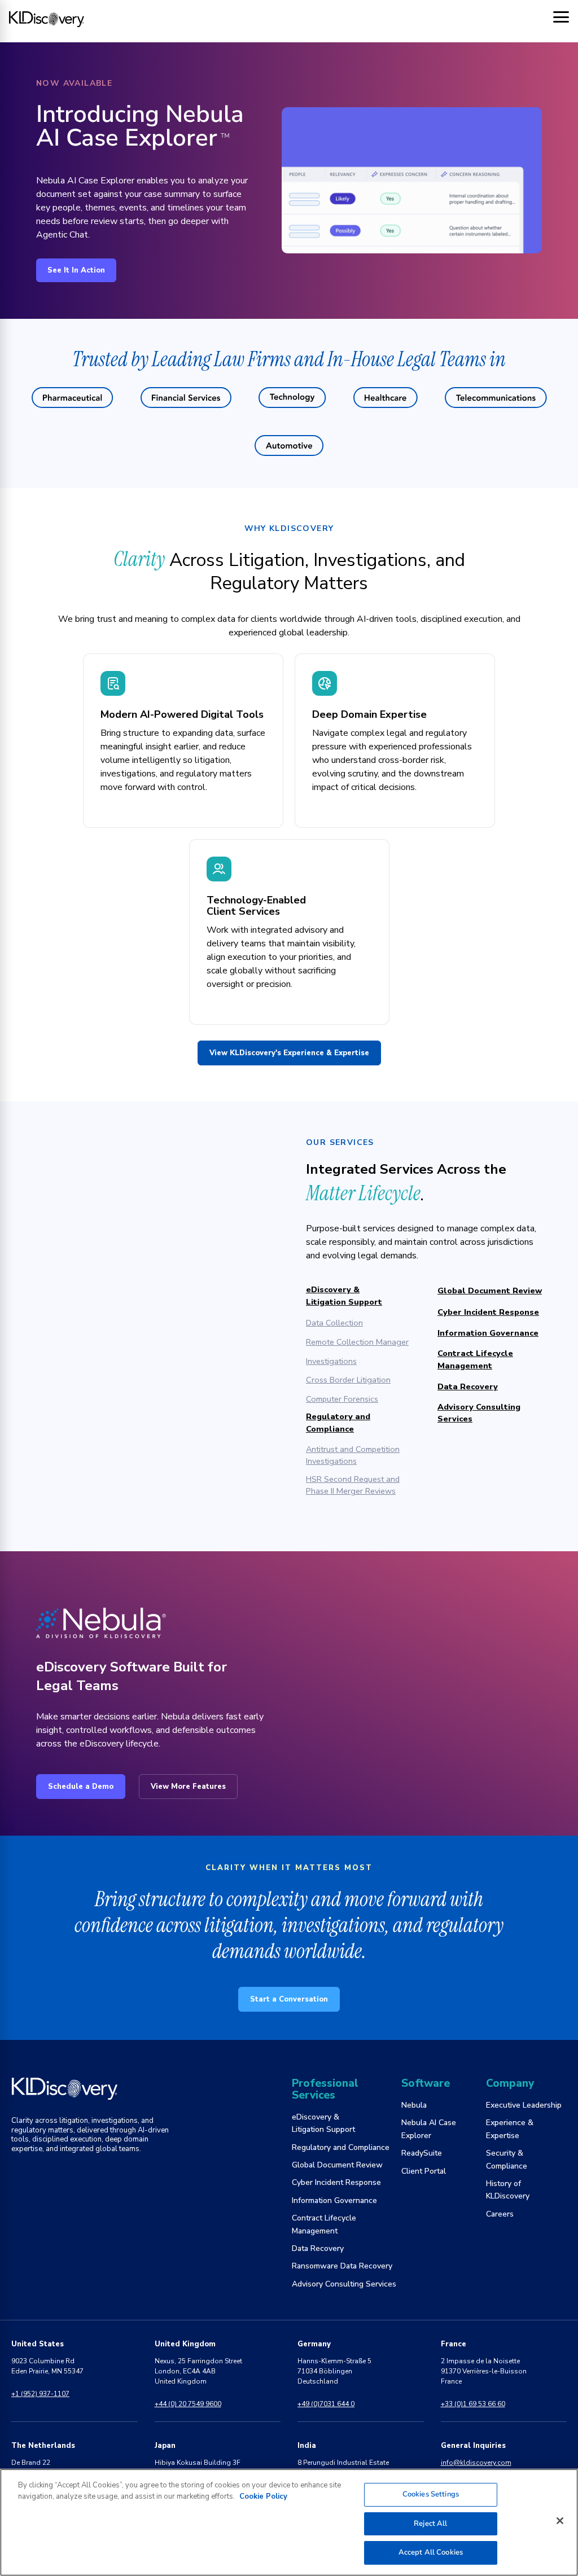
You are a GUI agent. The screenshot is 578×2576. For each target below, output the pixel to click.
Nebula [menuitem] (414, 2105)
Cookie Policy (263, 2496)
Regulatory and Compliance (338, 1423)
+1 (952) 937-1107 (40, 2394)
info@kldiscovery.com (476, 2463)
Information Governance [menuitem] (334, 2200)
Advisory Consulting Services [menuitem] (344, 2284)
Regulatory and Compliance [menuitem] (341, 2147)
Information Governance (488, 1333)
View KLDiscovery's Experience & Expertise (289, 1053)
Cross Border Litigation (348, 1380)
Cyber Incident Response (488, 1312)
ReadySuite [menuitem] (422, 2153)
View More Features (188, 1787)
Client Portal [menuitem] (424, 2171)
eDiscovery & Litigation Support (344, 1296)
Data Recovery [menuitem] (318, 2248)
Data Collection (334, 1323)
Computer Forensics (342, 1399)
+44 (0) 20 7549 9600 (188, 2404)
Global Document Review (490, 1291)
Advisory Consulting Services (479, 1413)
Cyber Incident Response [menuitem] (336, 2182)
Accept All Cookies (431, 2552)
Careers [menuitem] (500, 2214)
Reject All (430, 2524)
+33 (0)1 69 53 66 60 (473, 2404)
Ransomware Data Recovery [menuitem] (342, 2266)
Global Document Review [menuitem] (337, 2165)
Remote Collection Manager (357, 1342)
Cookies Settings (431, 2494)
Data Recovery (468, 1386)
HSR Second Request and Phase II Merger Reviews (353, 1485)
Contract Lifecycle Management (475, 1359)
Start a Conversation (289, 1999)
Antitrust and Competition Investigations (353, 1455)
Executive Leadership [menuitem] (524, 2105)
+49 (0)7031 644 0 (326, 2404)
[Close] (560, 2521)
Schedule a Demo (81, 1787)
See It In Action (76, 270)
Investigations (331, 1361)
